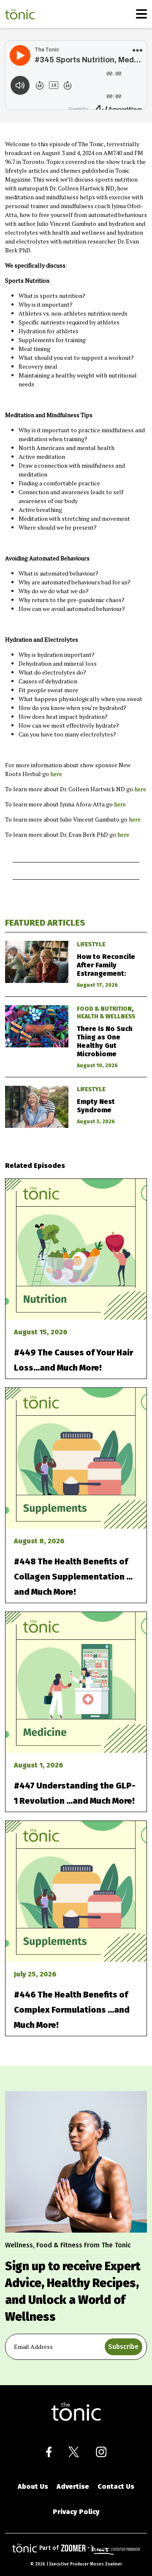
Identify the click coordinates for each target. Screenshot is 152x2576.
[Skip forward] (68, 85)
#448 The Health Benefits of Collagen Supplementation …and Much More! (73, 1577)
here (56, 774)
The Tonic (20, 14)
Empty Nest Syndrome (96, 1106)
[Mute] (20, 85)
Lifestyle (91, 944)
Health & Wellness (106, 1016)
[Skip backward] (40, 85)
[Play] (20, 55)
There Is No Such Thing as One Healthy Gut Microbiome (105, 1041)
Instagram (101, 2452)
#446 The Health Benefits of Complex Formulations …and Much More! (72, 2010)
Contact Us (116, 2486)
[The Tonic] (76, 2412)
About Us (33, 2486)
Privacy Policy (76, 2512)
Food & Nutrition (104, 1009)
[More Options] (137, 50)
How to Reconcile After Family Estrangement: (106, 965)
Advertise (73, 2486)
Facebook (49, 2452)
